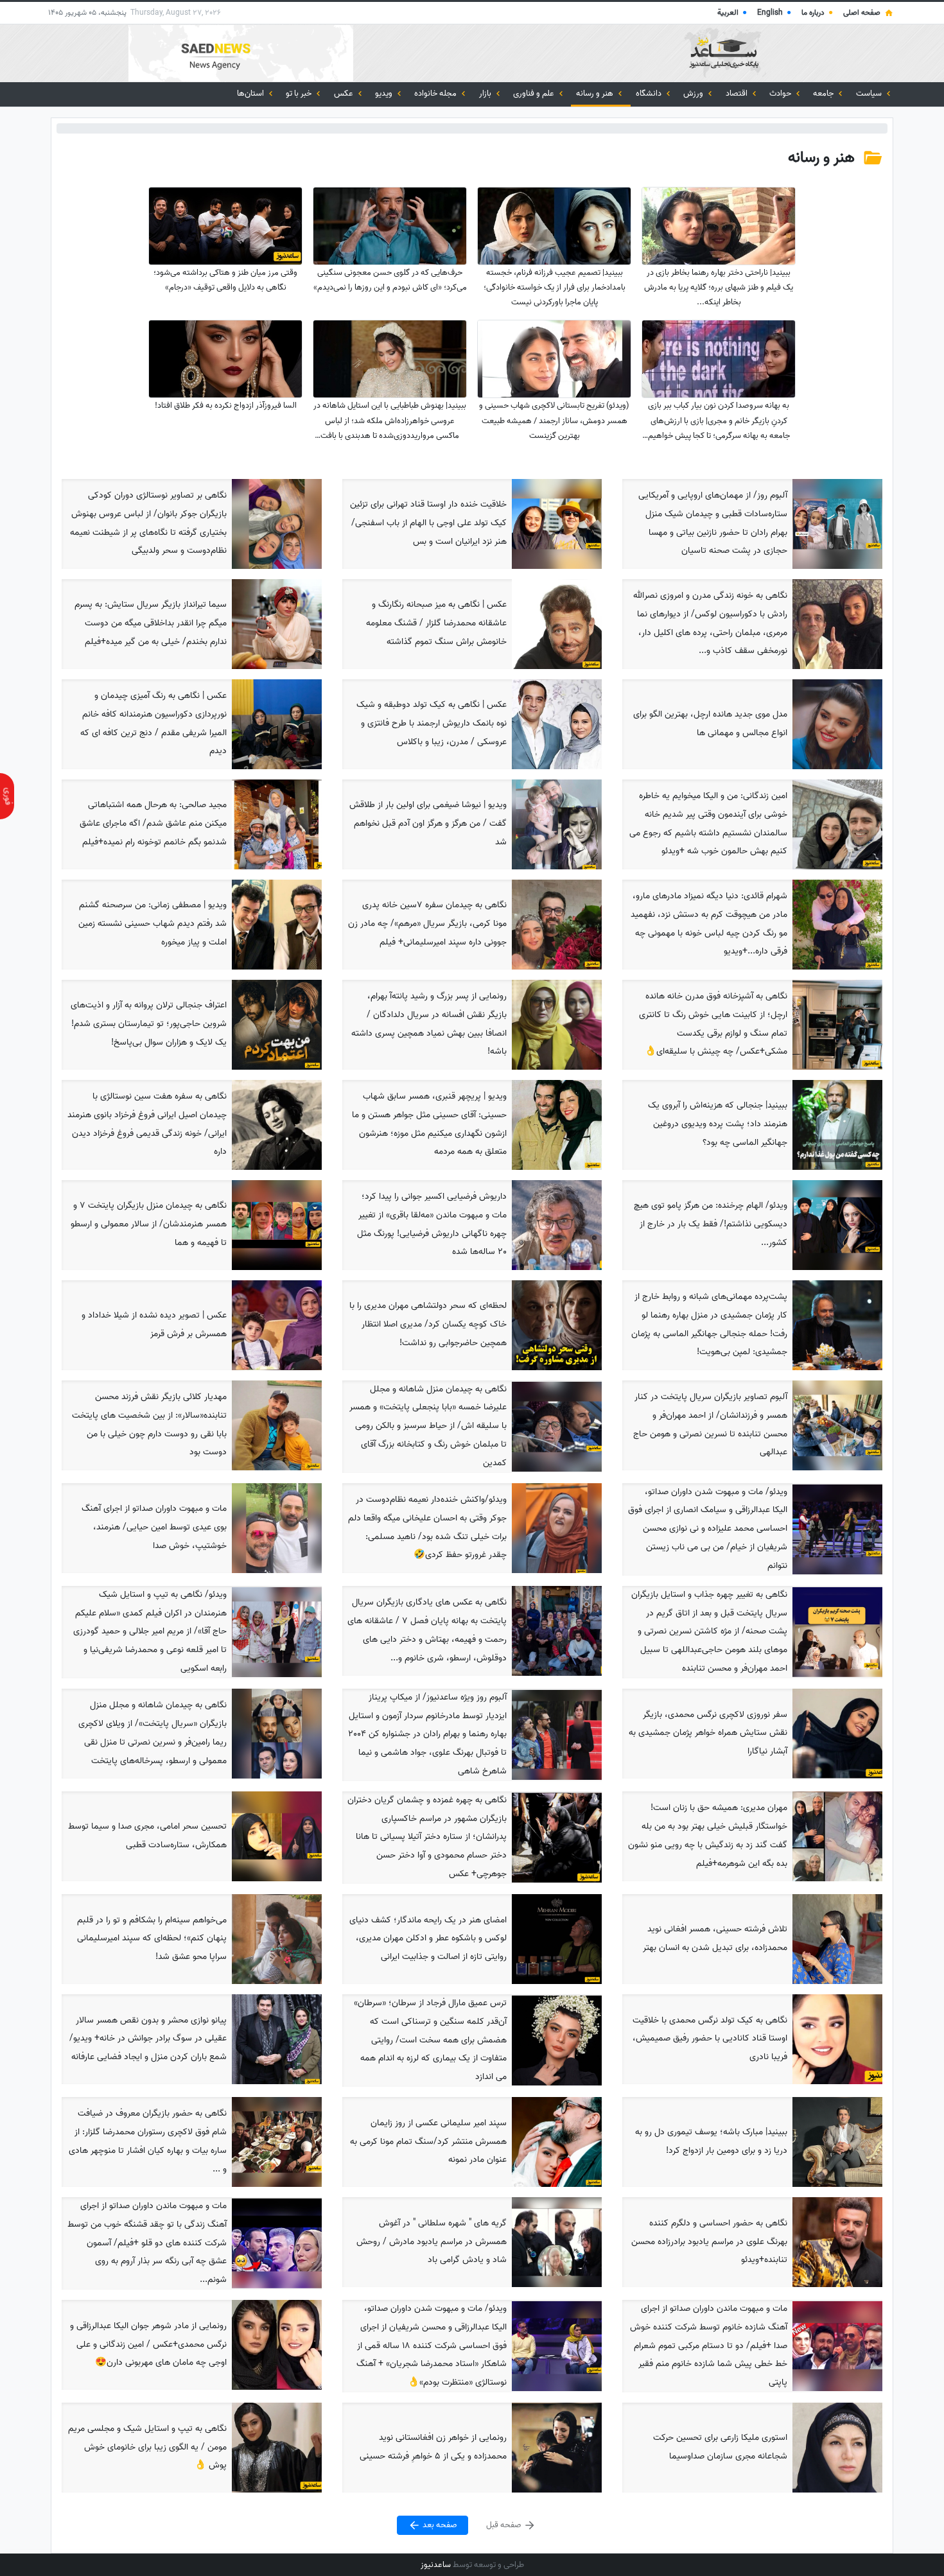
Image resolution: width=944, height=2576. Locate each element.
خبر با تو (300, 93)
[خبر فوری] (7, 796)
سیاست (870, 93)
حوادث (781, 93)
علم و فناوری (535, 93)
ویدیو (385, 93)
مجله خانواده (436, 93)
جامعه (824, 93)
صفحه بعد (439, 2526)
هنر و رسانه (596, 93)
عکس (345, 93)
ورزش (694, 93)
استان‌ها (251, 93)
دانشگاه (650, 93)
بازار (486, 93)
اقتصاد (738, 93)
